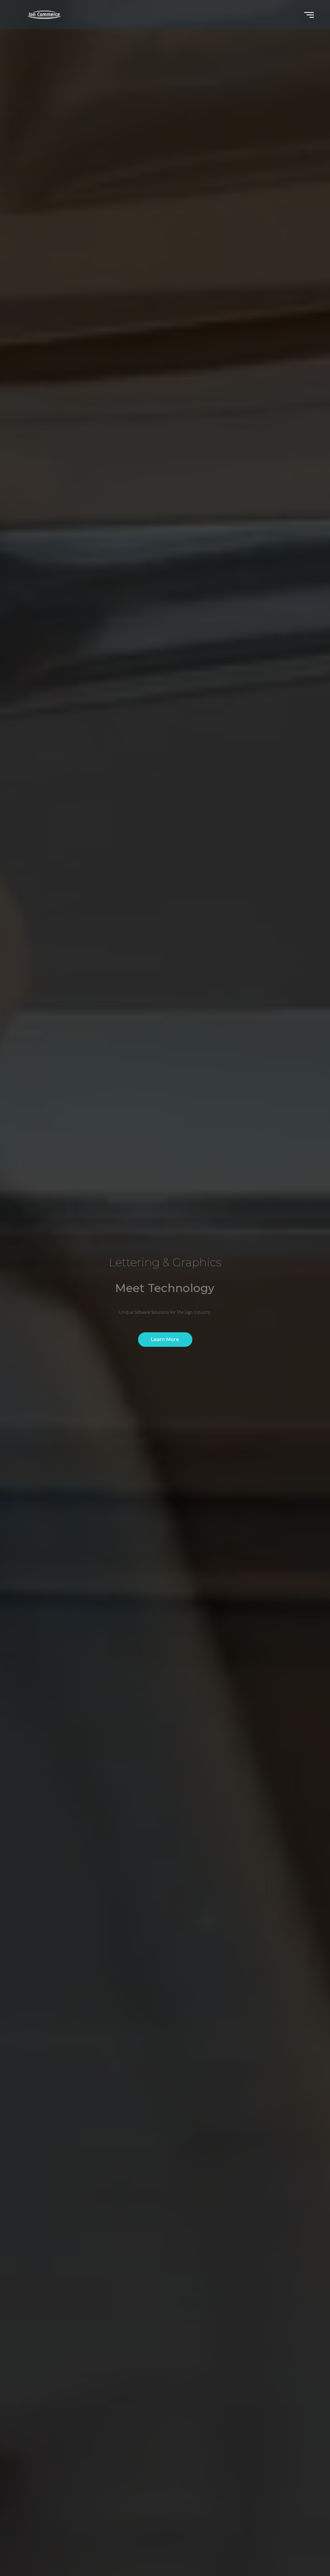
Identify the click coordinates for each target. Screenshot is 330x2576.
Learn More (165, 1339)
